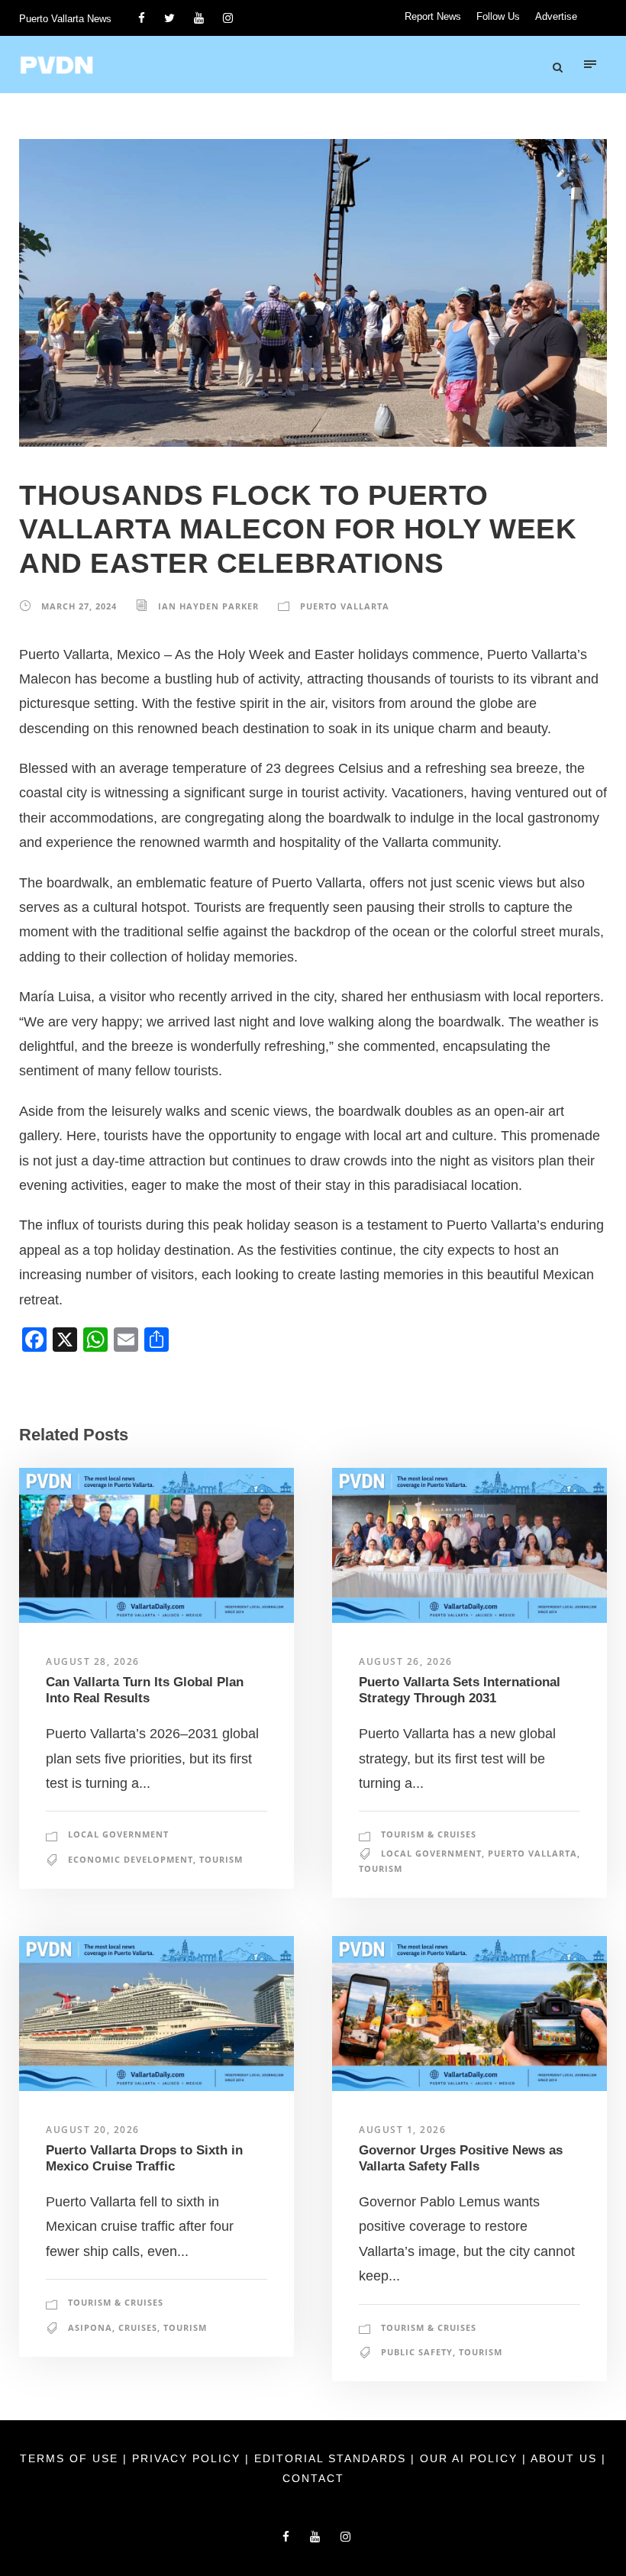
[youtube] (199, 18)
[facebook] (142, 18)
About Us (566, 2458)
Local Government (118, 1834)
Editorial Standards (332, 2458)
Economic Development (131, 1859)
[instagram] (228, 18)
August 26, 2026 (406, 1661)
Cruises (138, 2327)
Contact (313, 2478)
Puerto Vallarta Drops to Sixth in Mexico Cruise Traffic (144, 2158)
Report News (433, 16)
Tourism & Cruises (429, 1834)
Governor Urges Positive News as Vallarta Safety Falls (461, 2158)
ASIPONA (90, 2327)
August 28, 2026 (93, 1661)
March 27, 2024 (79, 606)
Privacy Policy (189, 2458)
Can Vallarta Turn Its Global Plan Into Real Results (145, 1690)
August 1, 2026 (402, 2130)
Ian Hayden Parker (208, 606)
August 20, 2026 (93, 2130)
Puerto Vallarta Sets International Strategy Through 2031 (460, 1690)
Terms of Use (71, 2458)
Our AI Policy (469, 2458)
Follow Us (498, 16)
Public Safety (417, 2352)
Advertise (556, 16)
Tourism (221, 1859)
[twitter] (169, 18)
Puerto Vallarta (345, 606)
